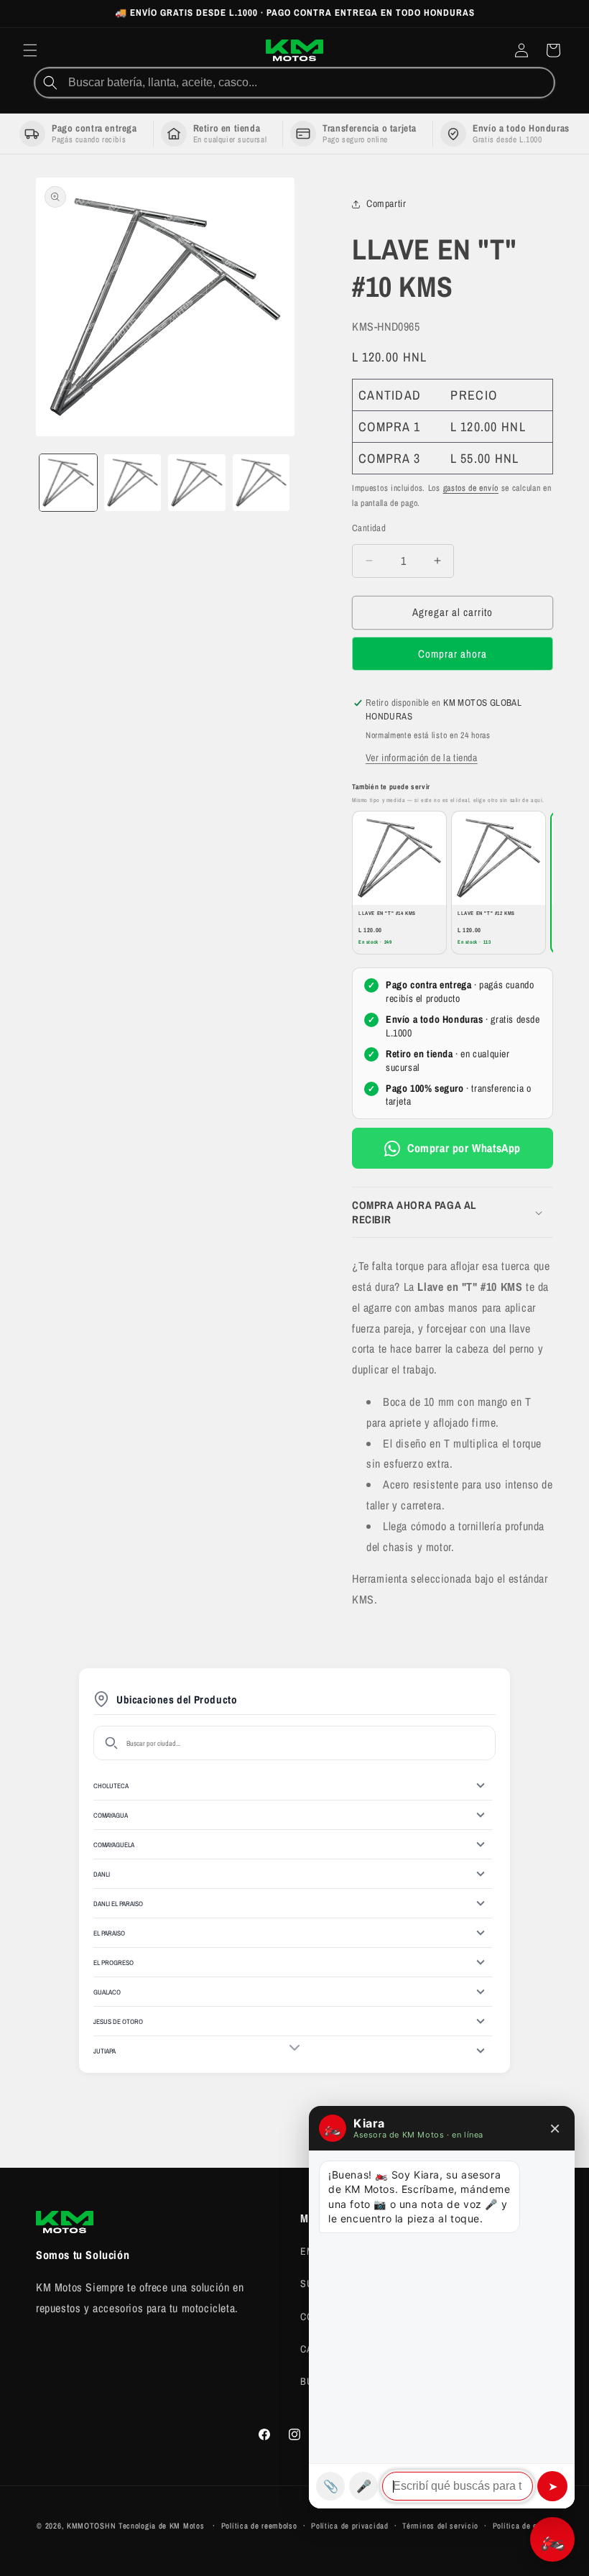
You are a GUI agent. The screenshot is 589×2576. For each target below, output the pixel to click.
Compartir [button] (386, 203)
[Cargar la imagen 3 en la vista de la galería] (197, 483)
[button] (30, 50)
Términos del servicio (440, 2526)
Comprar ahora (453, 654)
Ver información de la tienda (422, 758)
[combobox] (310, 83)
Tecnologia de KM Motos (163, 2526)
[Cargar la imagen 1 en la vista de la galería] (68, 483)
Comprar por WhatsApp (464, 1148)
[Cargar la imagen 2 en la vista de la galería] (133, 483)
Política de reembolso (259, 2526)
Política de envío (523, 2526)
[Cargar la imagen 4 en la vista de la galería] (261, 483)
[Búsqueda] (50, 83)
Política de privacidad (349, 2526)
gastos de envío (471, 488)
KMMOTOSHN (91, 2526)
